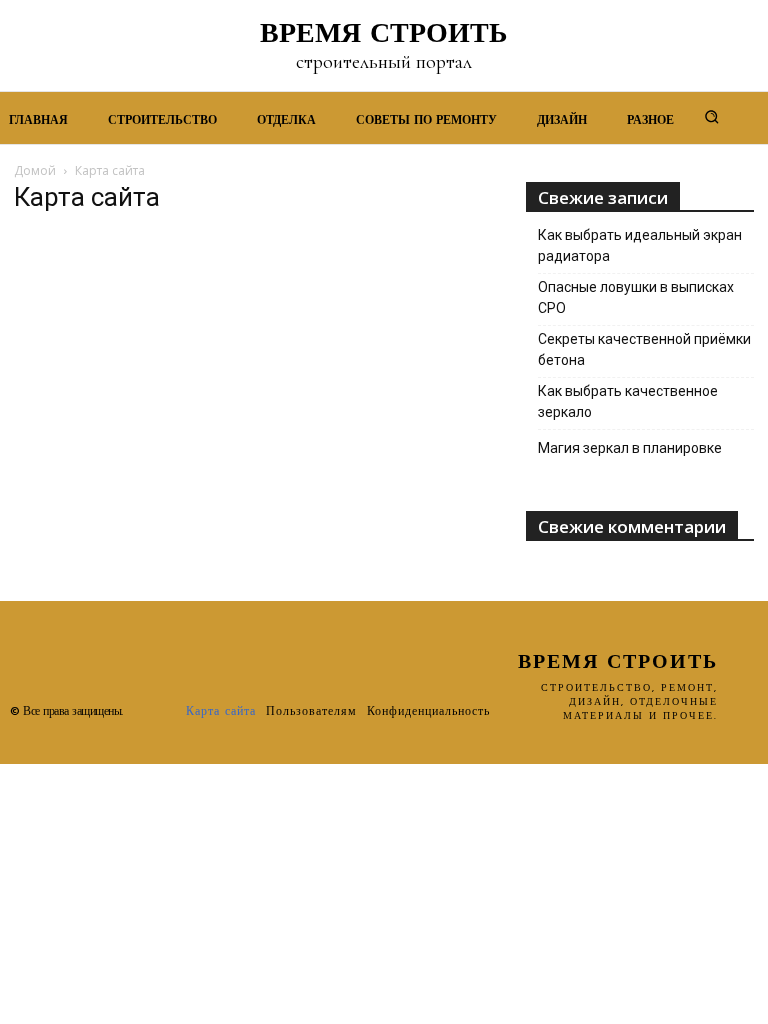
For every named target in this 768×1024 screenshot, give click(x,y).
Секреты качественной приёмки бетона (644, 349)
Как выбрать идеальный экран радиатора (640, 245)
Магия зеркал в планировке (630, 448)
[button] (712, 116)
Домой (35, 170)
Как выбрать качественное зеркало (628, 401)
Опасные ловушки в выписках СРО (636, 297)
